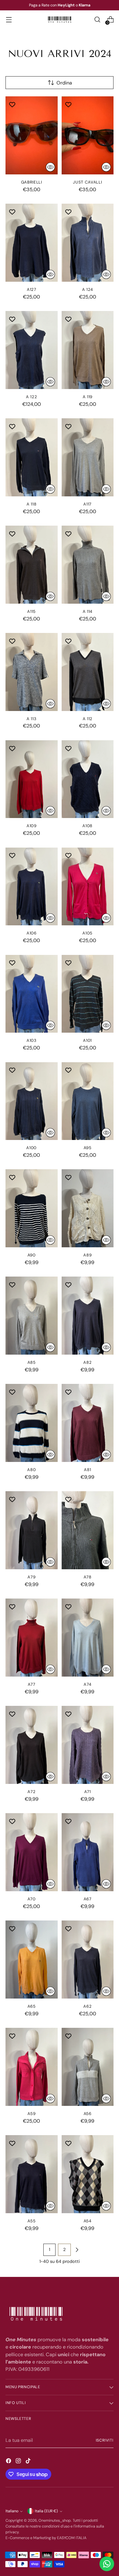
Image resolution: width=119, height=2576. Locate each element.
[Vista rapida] (50, 167)
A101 (87, 1040)
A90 (32, 1255)
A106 (32, 933)
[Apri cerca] (97, 20)
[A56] (88, 2067)
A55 (31, 2221)
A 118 (31, 504)
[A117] (88, 457)
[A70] (32, 1852)
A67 (88, 1899)
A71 (88, 1792)
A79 (31, 1577)
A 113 (31, 719)
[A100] (32, 1101)
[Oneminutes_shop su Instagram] (19, 2462)
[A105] (88, 887)
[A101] (88, 994)
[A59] (32, 2067)
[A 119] (88, 350)
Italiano (12, 2511)
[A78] (88, 1530)
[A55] (32, 2174)
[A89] (88, 1208)
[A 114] (88, 565)
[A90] (32, 1208)
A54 (88, 2221)
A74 (87, 1684)
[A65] (32, 1960)
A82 (87, 1362)
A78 (88, 1577)
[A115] (32, 565)
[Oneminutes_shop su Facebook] (9, 2462)
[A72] (32, 1745)
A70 (32, 1899)
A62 (87, 2006)
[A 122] (32, 350)
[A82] (88, 1316)
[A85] (32, 1316)
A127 (32, 289)
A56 (88, 2114)
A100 (31, 1148)
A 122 (31, 397)
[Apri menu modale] (9, 20)
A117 (87, 504)
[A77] (32, 1638)
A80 (31, 1470)
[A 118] (32, 457)
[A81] (88, 1423)
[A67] (88, 1852)
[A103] (32, 994)
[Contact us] (107, 2564)
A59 (31, 2114)
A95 (88, 1148)
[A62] (88, 1960)
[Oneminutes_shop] (60, 20)
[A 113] (32, 672)
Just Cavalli (87, 182)
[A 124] (88, 243)
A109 (32, 826)
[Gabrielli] (32, 135)
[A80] (32, 1423)
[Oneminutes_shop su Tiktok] (29, 2462)
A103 (32, 1040)
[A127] (32, 243)
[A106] (32, 887)
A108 (87, 826)
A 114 (88, 611)
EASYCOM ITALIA (72, 2538)
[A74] (88, 1638)
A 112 (88, 719)
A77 (32, 1684)
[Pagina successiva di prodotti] (77, 2250)
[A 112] (88, 672)
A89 (87, 1255)
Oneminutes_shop (55, 2521)
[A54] (88, 2174)
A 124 (88, 289)
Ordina (64, 83)
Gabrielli (32, 182)
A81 (87, 1470)
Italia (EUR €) (46, 2511)
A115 (31, 611)
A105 (87, 933)
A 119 (88, 397)
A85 (32, 1362)
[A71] (88, 1745)
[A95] (88, 1101)
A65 (32, 2006)
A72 (31, 1792)
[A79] (32, 1530)
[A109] (32, 779)
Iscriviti (105, 2440)
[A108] (88, 779)
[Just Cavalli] (88, 135)
